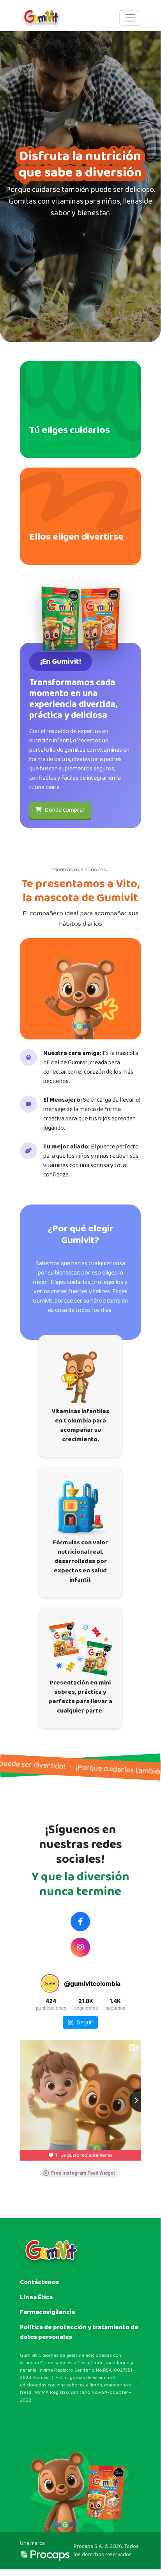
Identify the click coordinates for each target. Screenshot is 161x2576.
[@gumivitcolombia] (50, 1983)
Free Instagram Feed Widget (83, 2173)
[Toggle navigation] (130, 18)
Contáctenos (39, 2282)
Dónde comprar (64, 810)
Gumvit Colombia (80, 1922)
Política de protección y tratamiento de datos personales (79, 2332)
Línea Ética (36, 2297)
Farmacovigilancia (47, 2312)
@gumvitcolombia (80, 1947)
